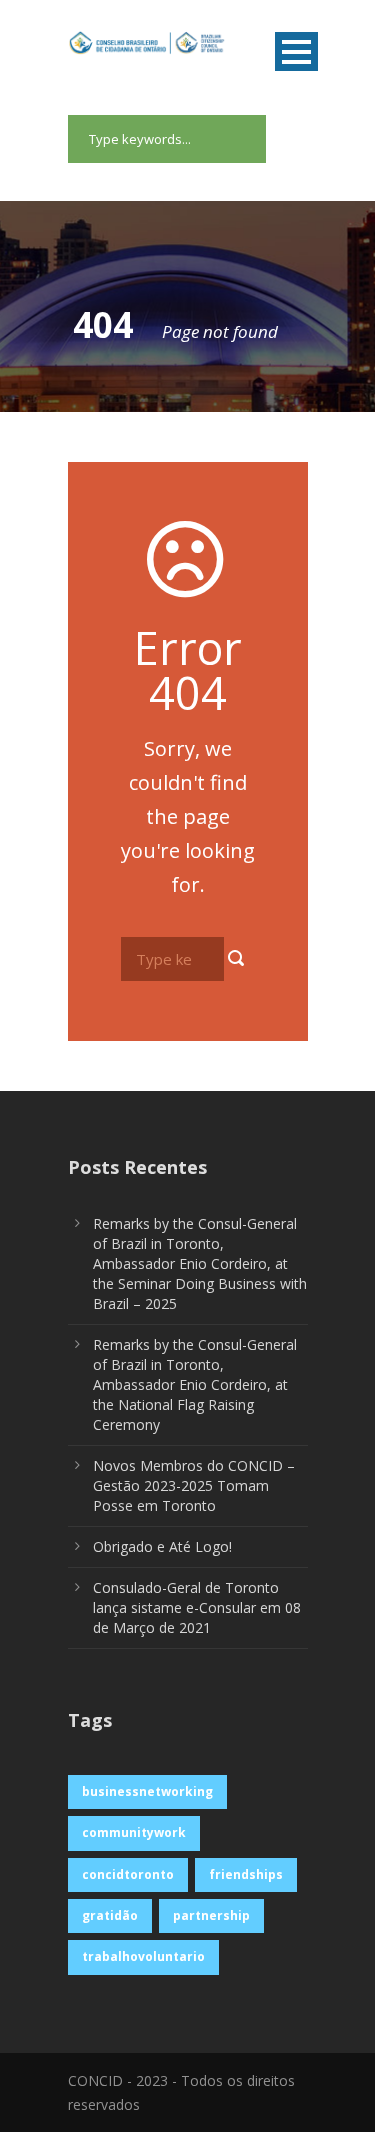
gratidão (110, 1915)
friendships (246, 1874)
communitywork (134, 1832)
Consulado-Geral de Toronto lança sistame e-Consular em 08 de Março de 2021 (197, 1607)
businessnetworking (147, 1791)
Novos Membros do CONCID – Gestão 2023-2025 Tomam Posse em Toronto (194, 1485)
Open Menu (296, 51)
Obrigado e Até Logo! (162, 1546)
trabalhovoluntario (143, 1956)
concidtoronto (128, 1874)
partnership (211, 1915)
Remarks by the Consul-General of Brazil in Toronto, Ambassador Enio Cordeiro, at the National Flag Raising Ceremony (195, 1384)
